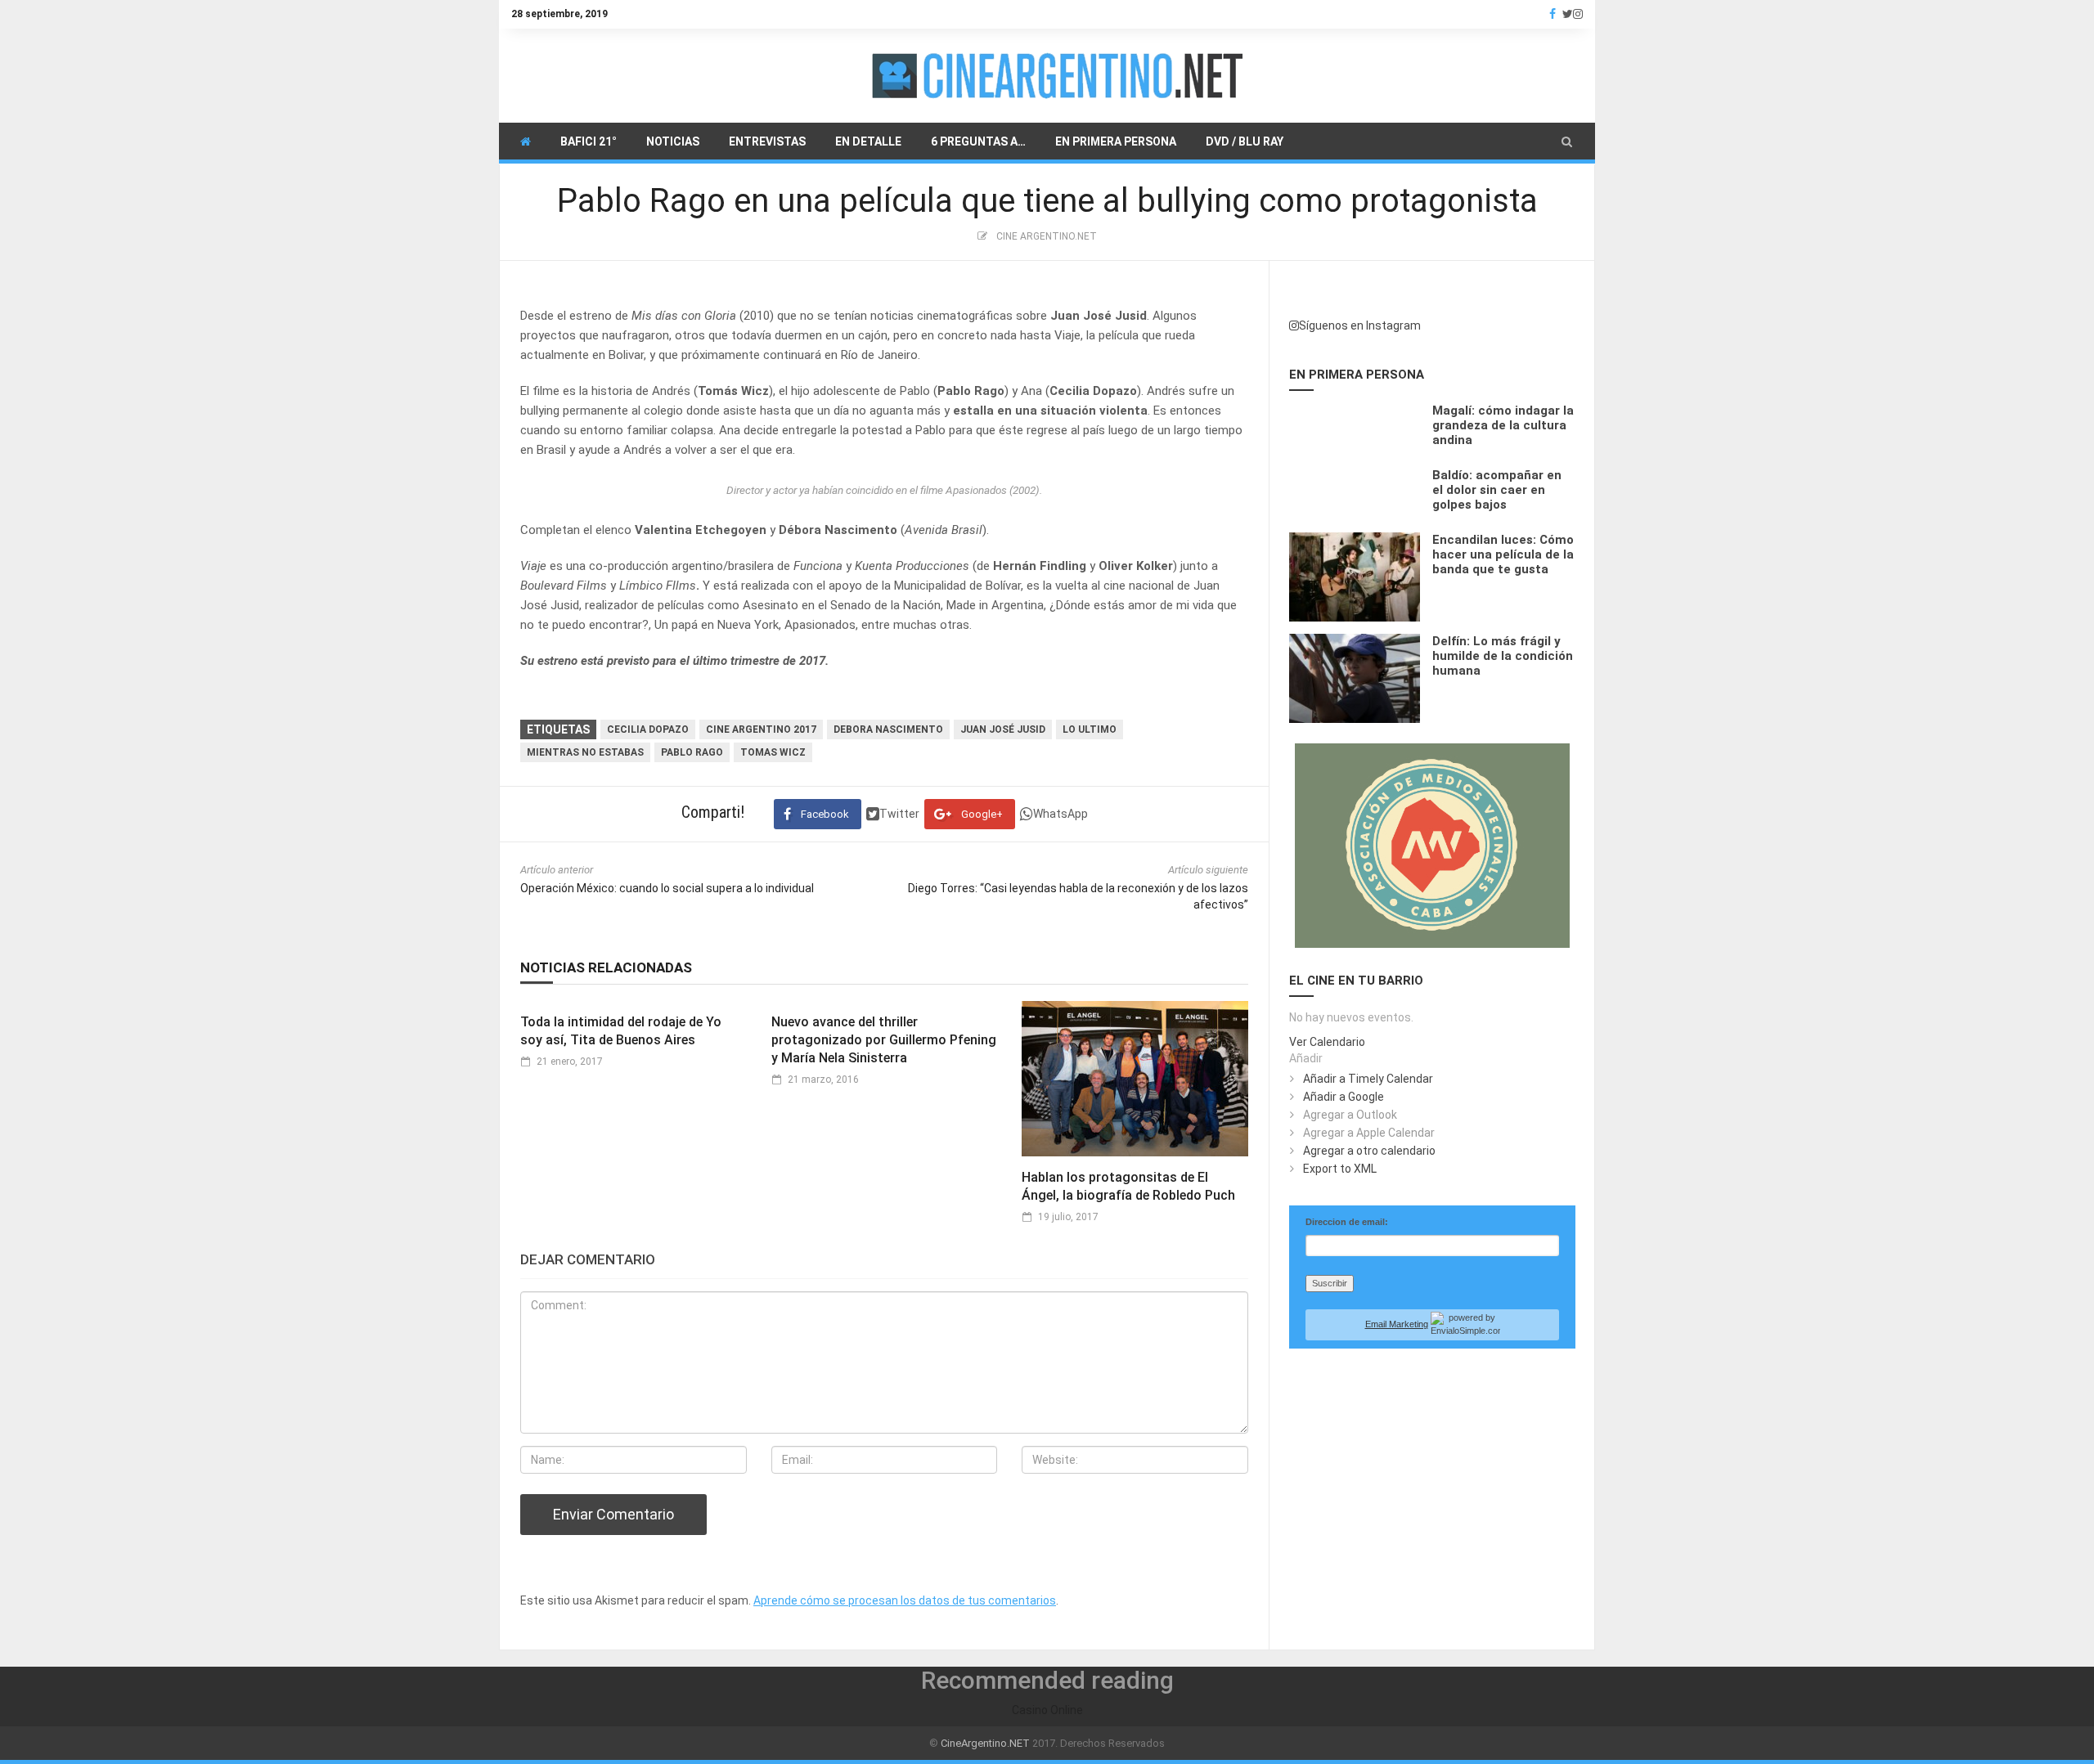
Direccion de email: (1347, 1222)
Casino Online (1047, 1710)
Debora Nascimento (888, 729)
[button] (1567, 141)
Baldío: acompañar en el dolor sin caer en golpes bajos (1497, 490)
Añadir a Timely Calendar (1368, 1079)
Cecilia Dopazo (648, 729)
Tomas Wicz (773, 752)
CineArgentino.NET (985, 1743)
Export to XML (1340, 1169)
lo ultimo (1090, 729)
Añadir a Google (1344, 1097)
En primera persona (1116, 141)
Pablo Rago (692, 752)
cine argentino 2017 (761, 729)
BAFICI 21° (589, 141)
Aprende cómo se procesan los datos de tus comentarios (905, 1600)
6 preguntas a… (978, 141)
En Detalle (868, 141)
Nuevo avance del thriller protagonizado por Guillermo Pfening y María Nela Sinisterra (884, 1040)
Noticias (673, 141)
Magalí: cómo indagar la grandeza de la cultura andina (1503, 425)
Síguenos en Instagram (1360, 325)
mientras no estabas (585, 752)
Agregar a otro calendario (1369, 1151)
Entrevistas (767, 141)
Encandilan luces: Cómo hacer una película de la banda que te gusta (1503, 554)
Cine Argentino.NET (1047, 236)
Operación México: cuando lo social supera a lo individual (667, 888)
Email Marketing (1397, 1324)
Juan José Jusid (1003, 729)
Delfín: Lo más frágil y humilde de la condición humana (1503, 656)
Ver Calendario (1327, 1042)
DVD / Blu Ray (1245, 141)
